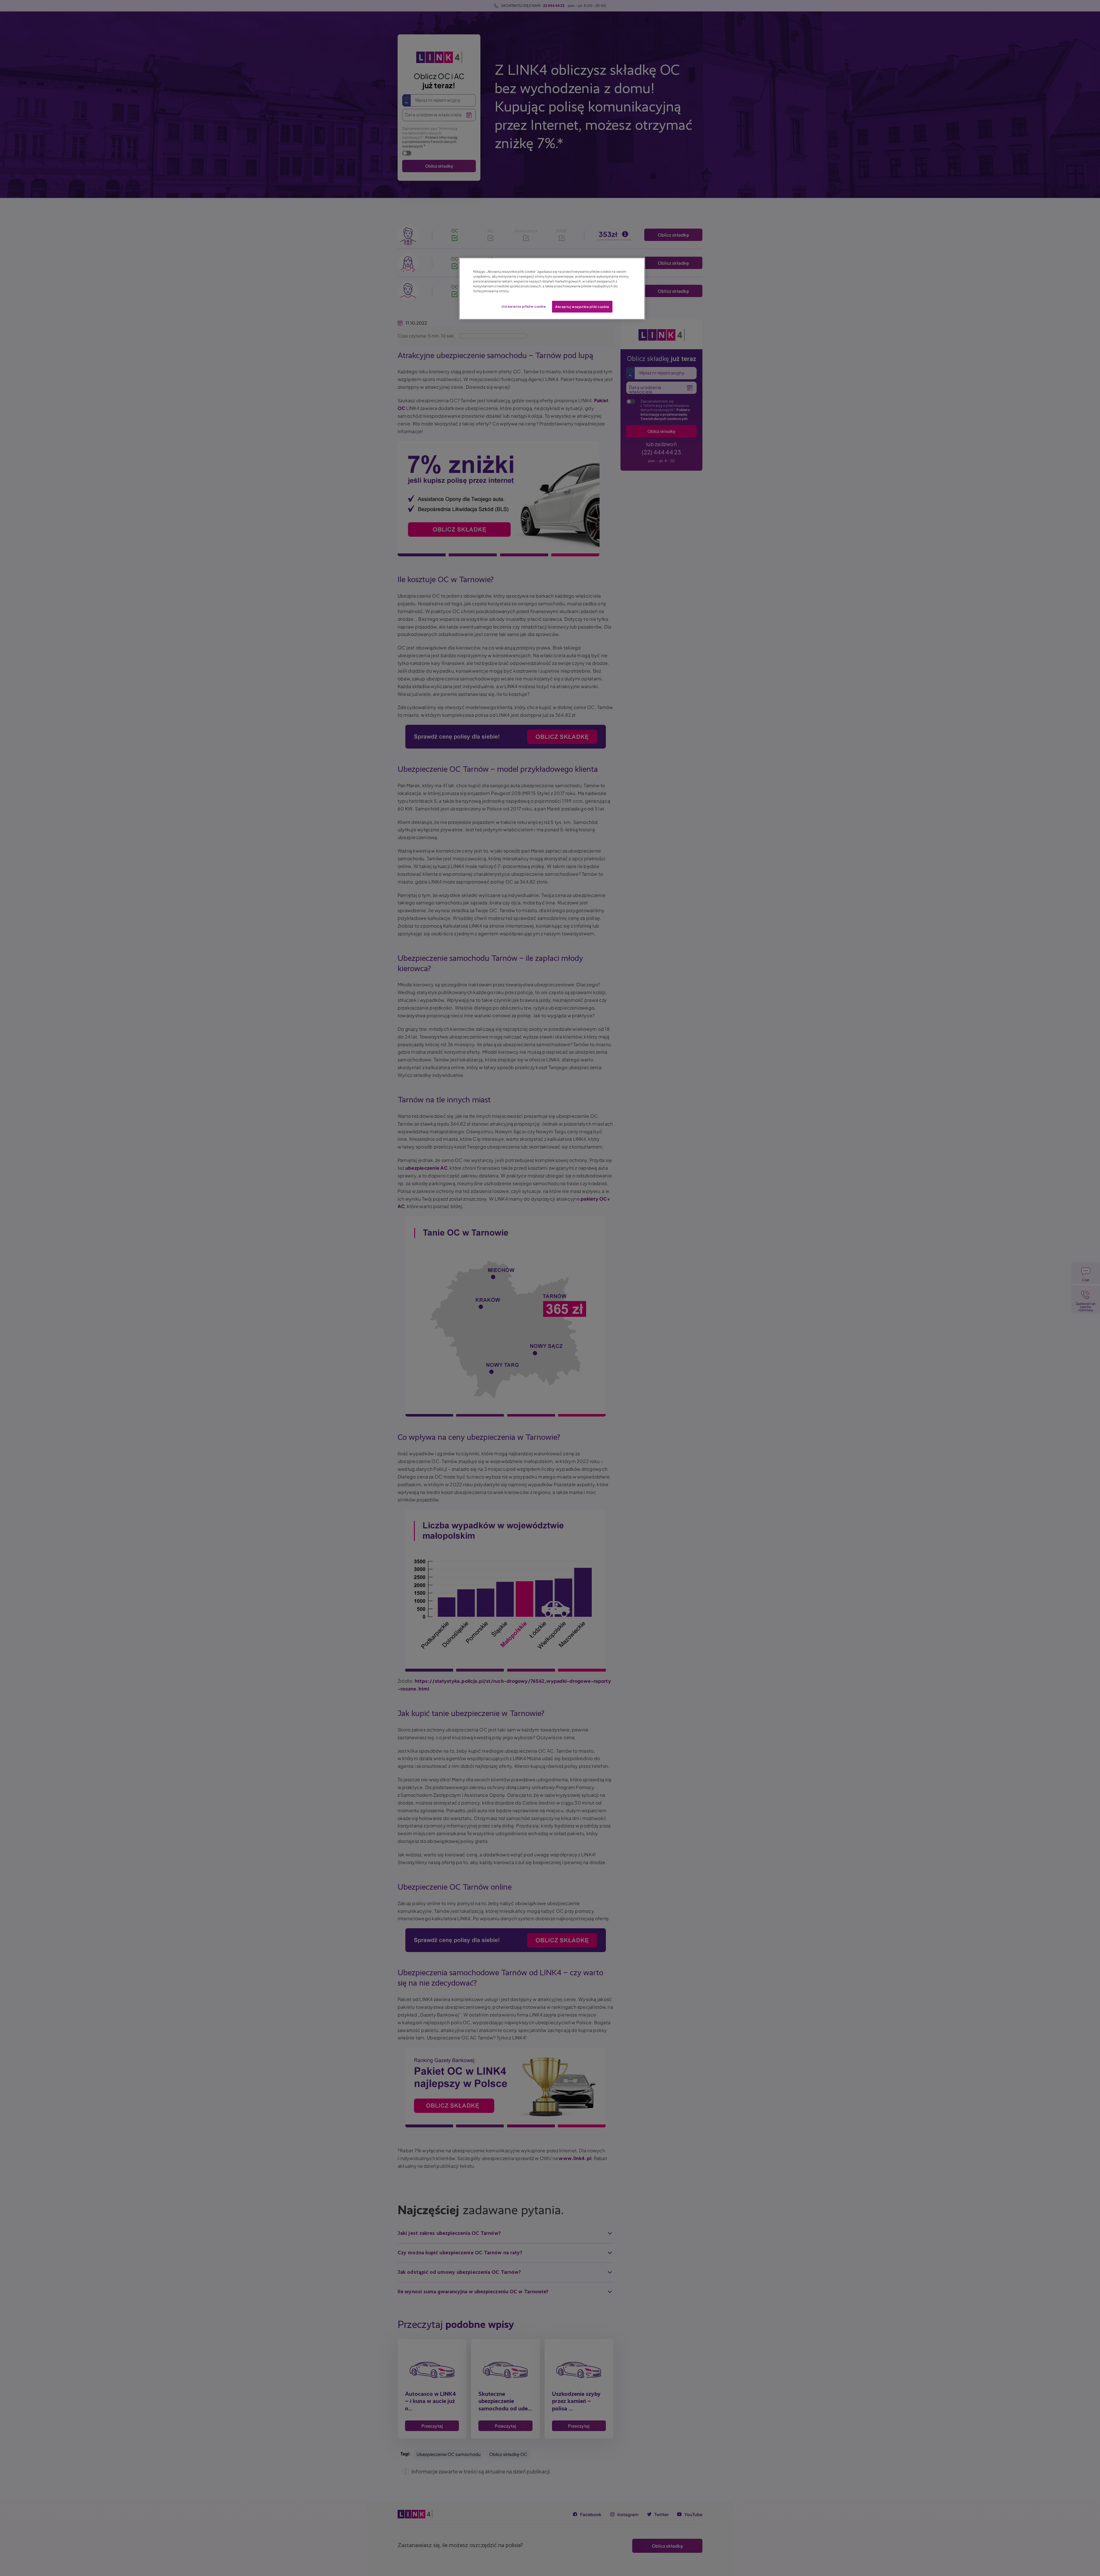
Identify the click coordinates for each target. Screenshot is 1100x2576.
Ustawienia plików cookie (524, 306)
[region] (552, 289)
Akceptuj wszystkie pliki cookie (582, 307)
